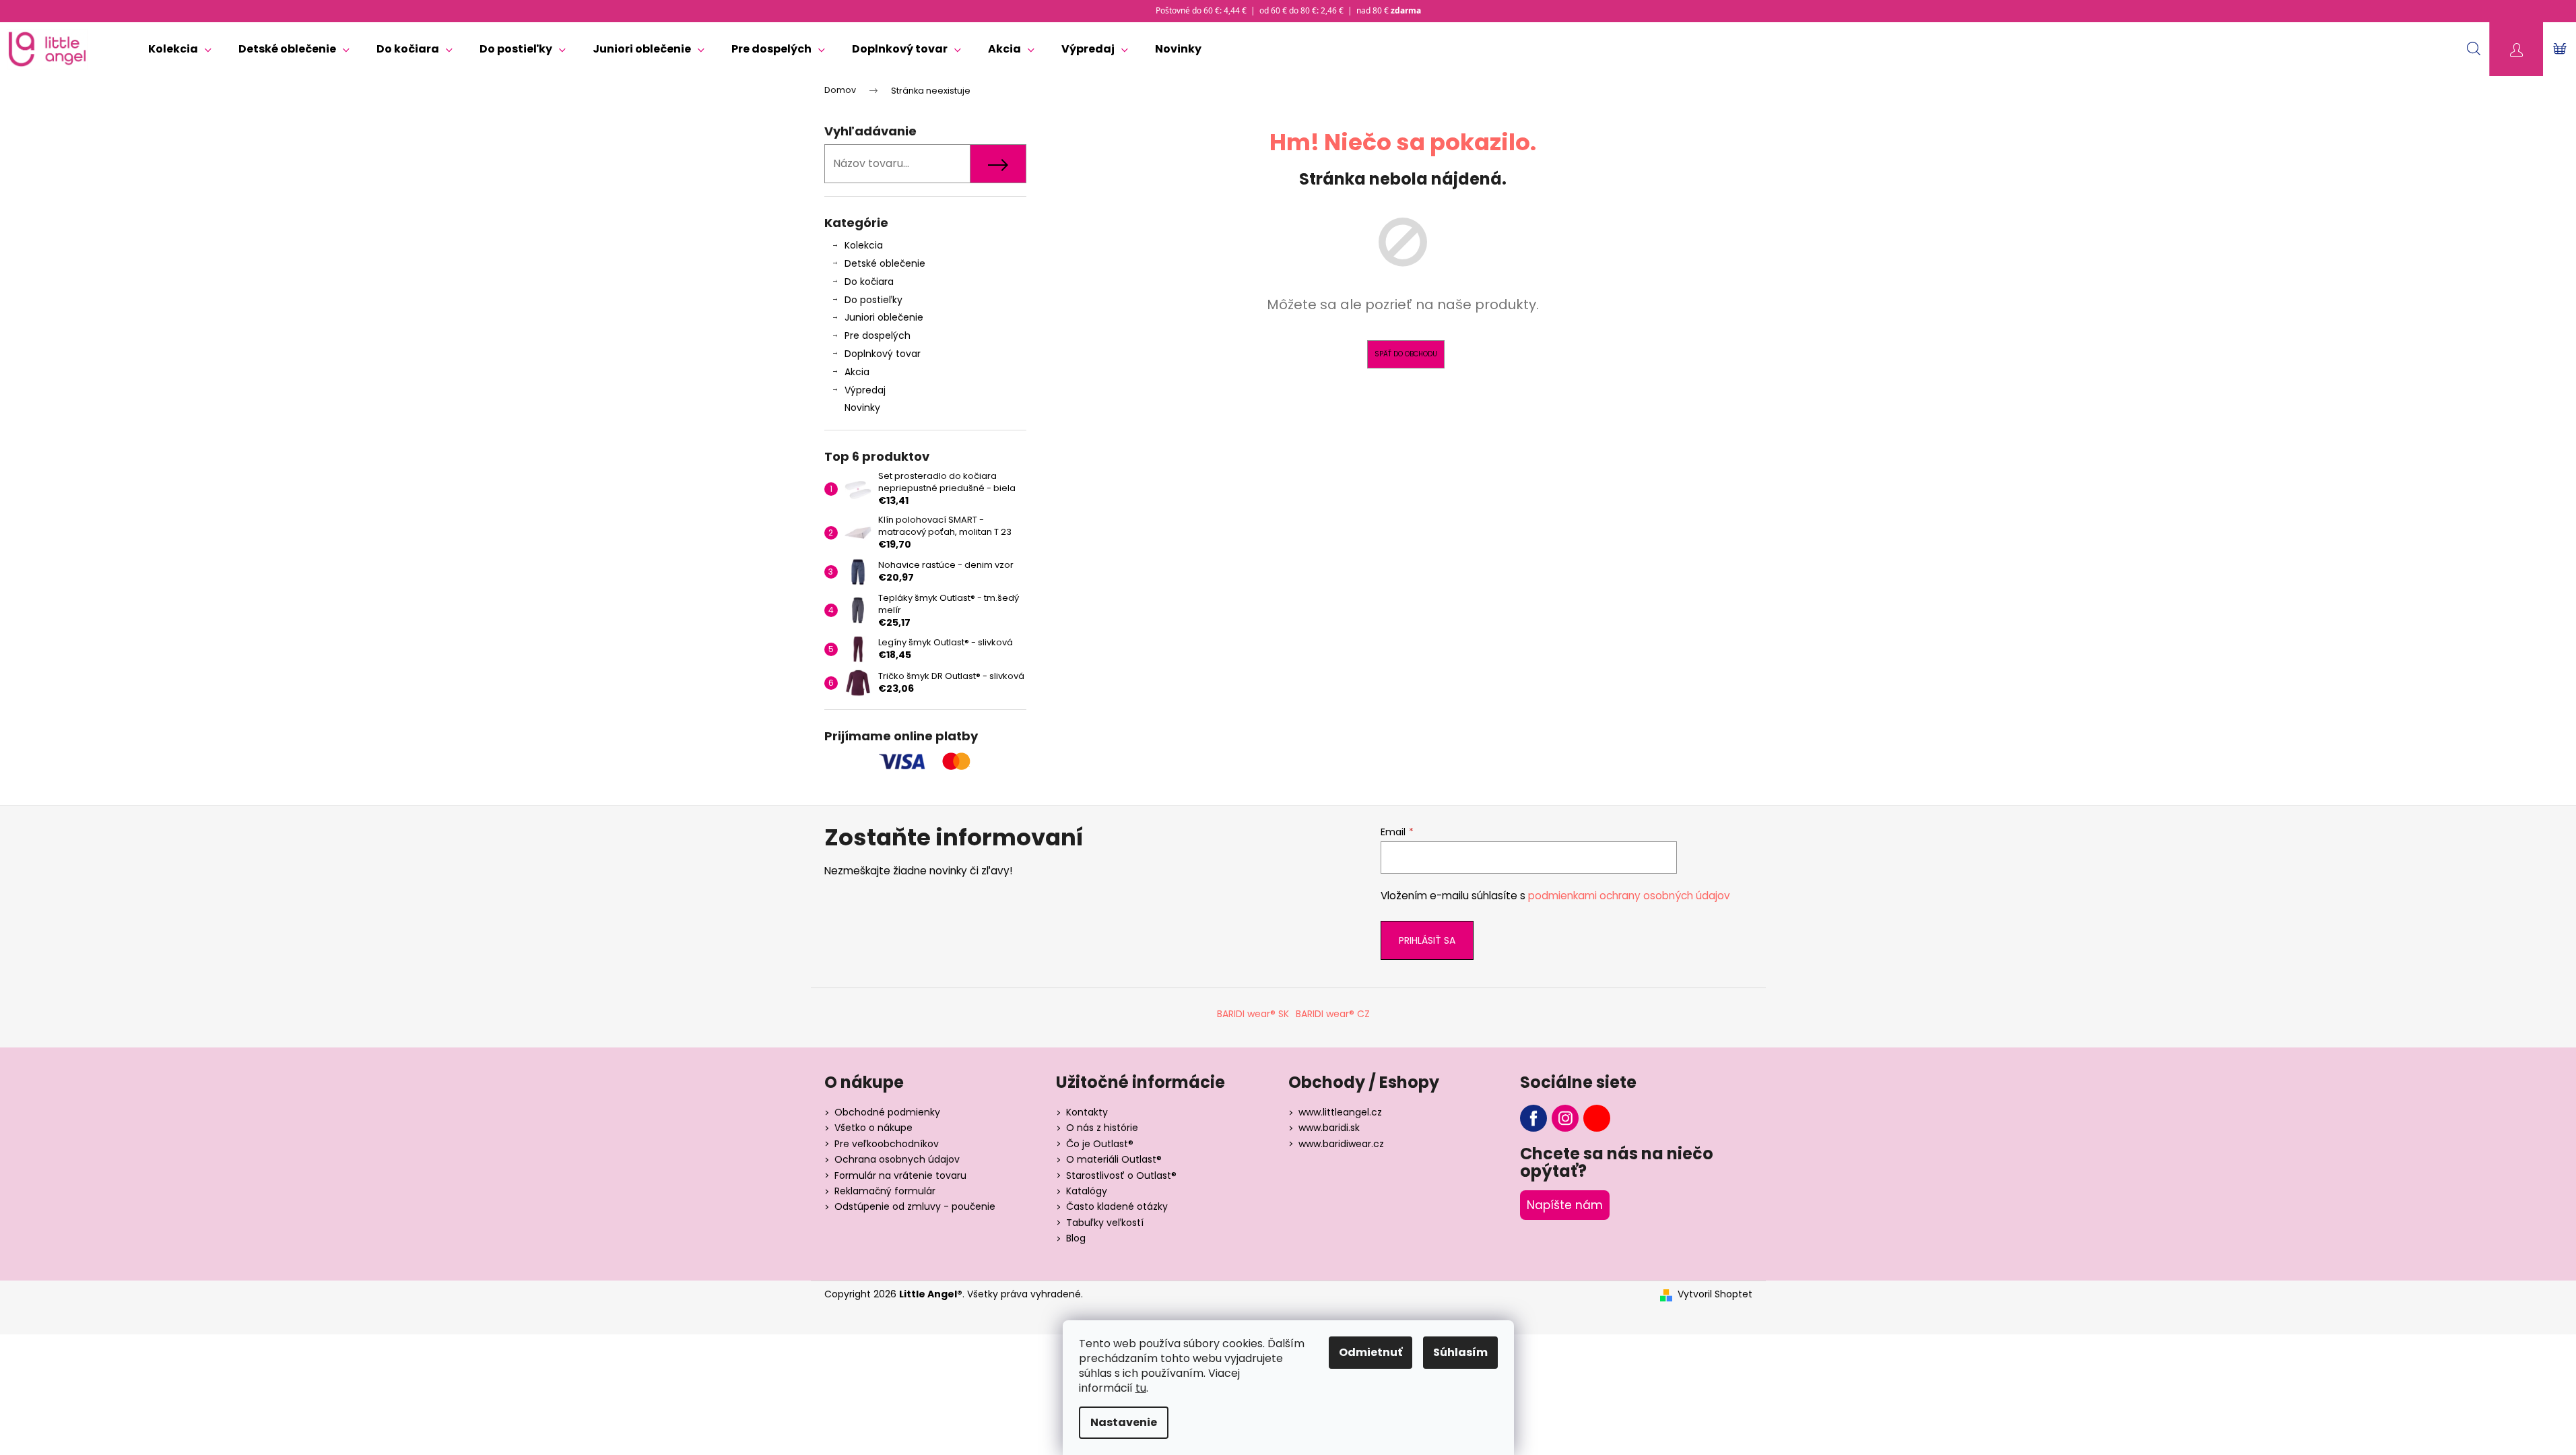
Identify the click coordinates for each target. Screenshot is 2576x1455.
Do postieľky (873, 300)
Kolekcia (864, 245)
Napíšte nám (1565, 1205)
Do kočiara (869, 282)
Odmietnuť (1370, 1352)
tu (1141, 1388)
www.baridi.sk (1329, 1128)
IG (1565, 1118)
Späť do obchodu (1406, 354)
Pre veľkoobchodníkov (887, 1144)
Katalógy (1087, 1191)
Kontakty (1087, 1112)
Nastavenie (1124, 1422)
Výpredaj (865, 390)
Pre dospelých (878, 335)
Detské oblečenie (885, 263)
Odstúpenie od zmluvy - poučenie (915, 1206)
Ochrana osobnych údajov (897, 1159)
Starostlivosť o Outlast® (1121, 1175)
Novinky (862, 408)
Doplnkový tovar (883, 354)
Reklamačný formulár (885, 1191)
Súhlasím (1460, 1352)
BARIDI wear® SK (1253, 1014)
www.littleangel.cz (1340, 1112)
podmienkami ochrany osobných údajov (1629, 896)
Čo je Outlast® (1100, 1144)
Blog (1076, 1238)
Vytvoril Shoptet (1715, 1294)
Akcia (857, 372)
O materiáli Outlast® (1114, 1159)
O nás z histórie (1102, 1128)
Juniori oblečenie (884, 317)
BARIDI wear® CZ (1333, 1014)
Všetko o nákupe (873, 1128)
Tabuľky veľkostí (1105, 1223)
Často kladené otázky (1117, 1206)
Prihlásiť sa (1427, 940)
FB (1533, 1118)
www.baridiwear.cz (1341, 1144)
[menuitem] (180, 49)
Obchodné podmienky (887, 1112)
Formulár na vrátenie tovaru (900, 1175)
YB (1597, 1118)
